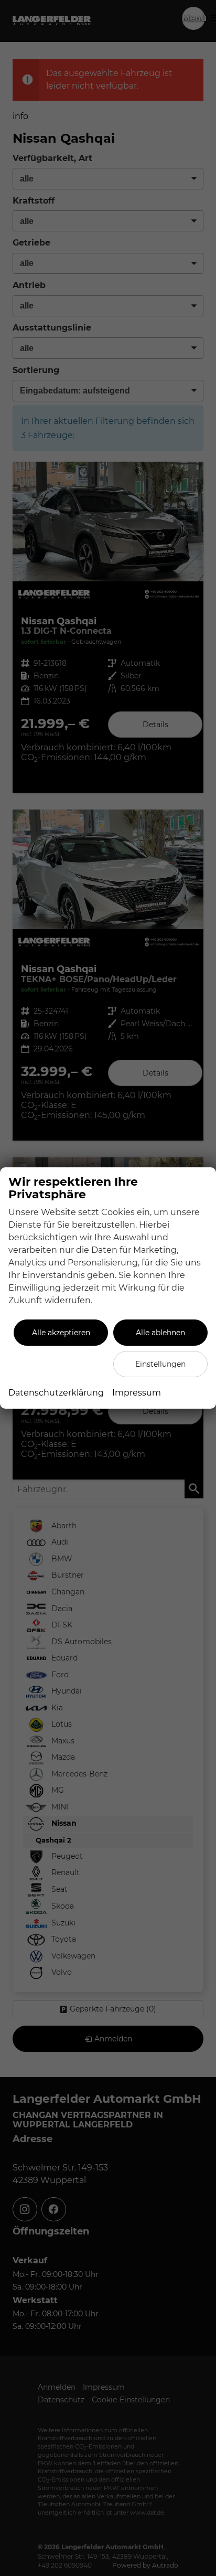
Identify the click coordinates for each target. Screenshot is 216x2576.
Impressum (137, 1393)
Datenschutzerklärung (56, 1393)
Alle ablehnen (160, 1333)
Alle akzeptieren (61, 1333)
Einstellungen (160, 1364)
